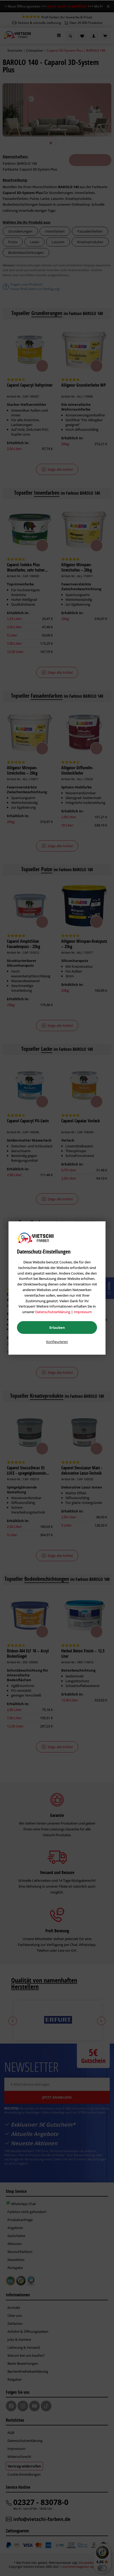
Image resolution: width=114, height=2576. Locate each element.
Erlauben (57, 1328)
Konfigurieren (57, 1342)
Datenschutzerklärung (53, 1312)
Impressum (83, 1312)
